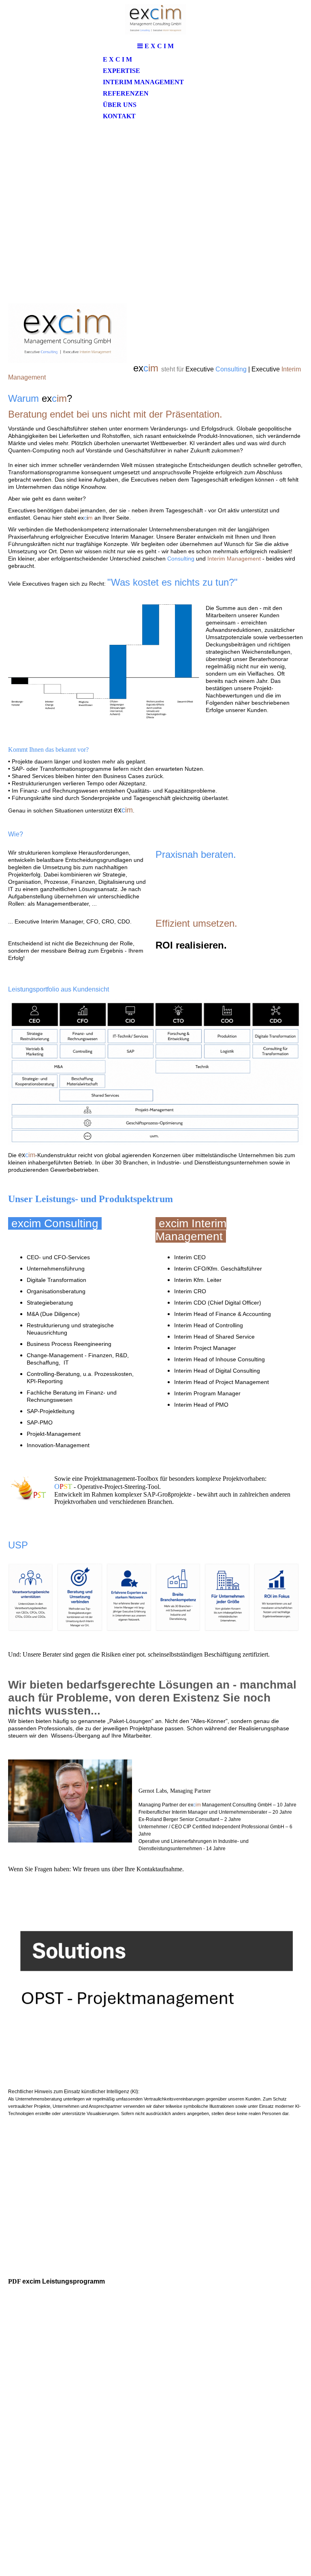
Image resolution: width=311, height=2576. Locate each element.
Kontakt (119, 116)
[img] (155, 19)
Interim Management (143, 82)
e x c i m (117, 59)
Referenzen (126, 93)
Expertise (121, 71)
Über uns (120, 105)
